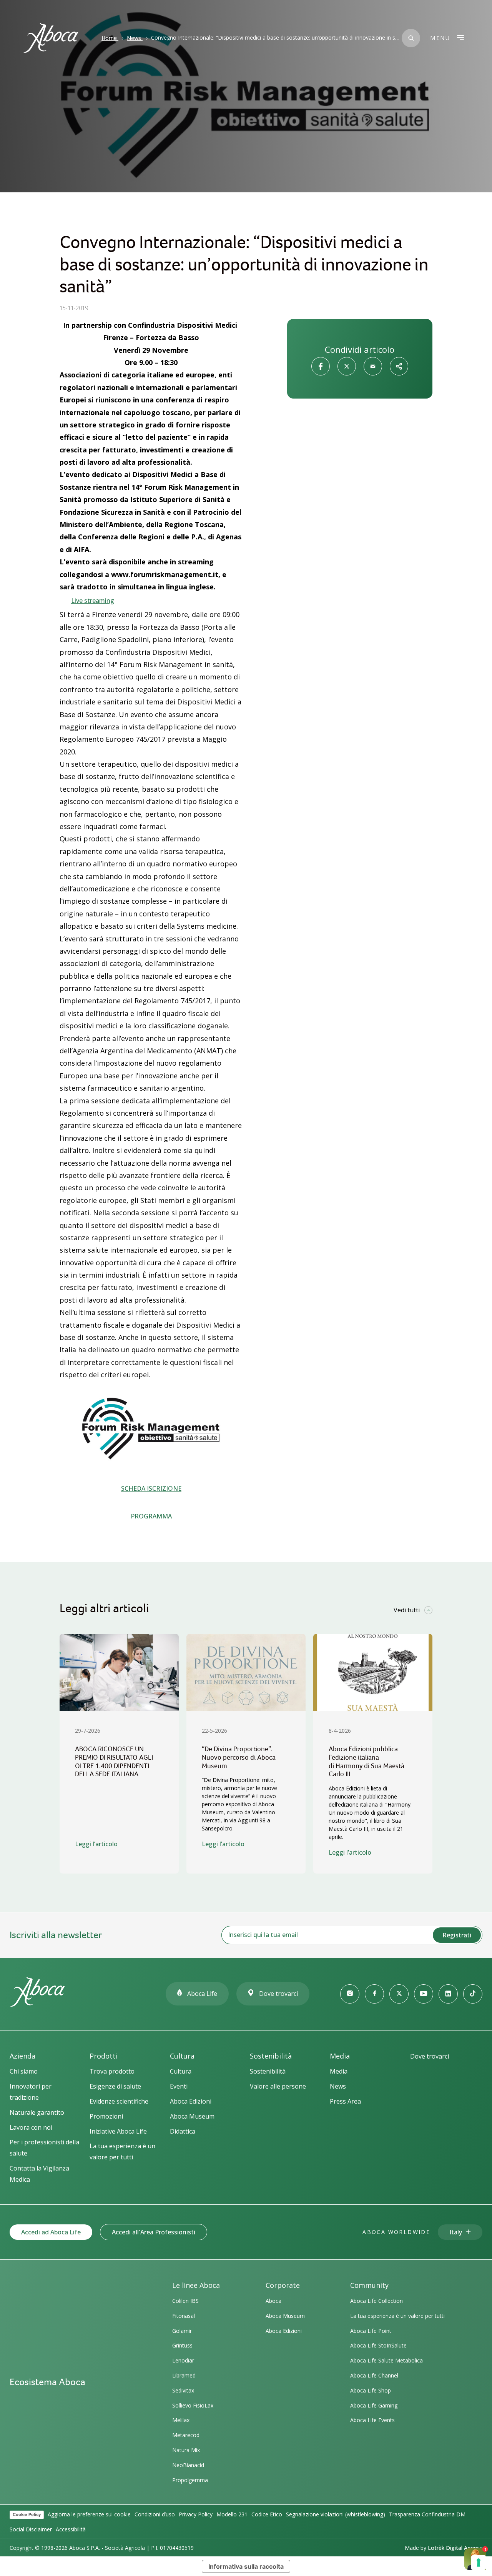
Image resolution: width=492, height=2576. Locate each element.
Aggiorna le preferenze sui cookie (89, 2514)
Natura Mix (186, 2450)
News (134, 38)
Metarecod (186, 2435)
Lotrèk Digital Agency (455, 2548)
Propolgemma (190, 2480)
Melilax (181, 2420)
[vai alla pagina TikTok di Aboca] (473, 1994)
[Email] (373, 366)
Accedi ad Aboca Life (51, 2232)
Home (109, 38)
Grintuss (182, 2345)
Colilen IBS (185, 2301)
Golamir (182, 2331)
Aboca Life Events (372, 2420)
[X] (347, 366)
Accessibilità (71, 2529)
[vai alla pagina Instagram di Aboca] (350, 1994)
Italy (456, 2232)
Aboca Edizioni (284, 2331)
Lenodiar (183, 2360)
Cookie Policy (27, 2514)
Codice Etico (267, 2514)
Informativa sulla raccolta (246, 2566)
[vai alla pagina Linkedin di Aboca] (448, 1994)
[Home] (37, 2003)
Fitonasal (184, 2316)
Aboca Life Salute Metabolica (386, 2360)
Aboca (273, 2301)
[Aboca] (51, 38)
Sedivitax (183, 2390)
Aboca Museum (285, 2316)
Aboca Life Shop (371, 2390)
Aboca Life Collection (376, 2301)
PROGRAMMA (151, 1516)
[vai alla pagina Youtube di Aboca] (424, 1994)
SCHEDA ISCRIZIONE (151, 1488)
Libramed (184, 2375)
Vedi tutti (407, 1610)
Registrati (457, 1935)
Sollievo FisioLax (193, 2405)
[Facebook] (321, 366)
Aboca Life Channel (374, 2375)
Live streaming (93, 601)
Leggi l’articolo (96, 1844)
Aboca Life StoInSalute (378, 2345)
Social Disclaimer (31, 2529)
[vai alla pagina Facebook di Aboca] (374, 1994)
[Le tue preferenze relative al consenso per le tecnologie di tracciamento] (479, 2563)
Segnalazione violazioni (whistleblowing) (336, 2514)
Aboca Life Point (371, 2331)
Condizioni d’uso (155, 2514)
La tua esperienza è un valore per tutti (397, 2316)
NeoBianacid (188, 2465)
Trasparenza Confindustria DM (427, 2514)
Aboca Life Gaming (374, 2405)
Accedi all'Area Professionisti (154, 2232)
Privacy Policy (196, 2514)
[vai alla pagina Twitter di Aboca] (399, 1994)
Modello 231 (232, 2514)
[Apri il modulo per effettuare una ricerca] (411, 38)
